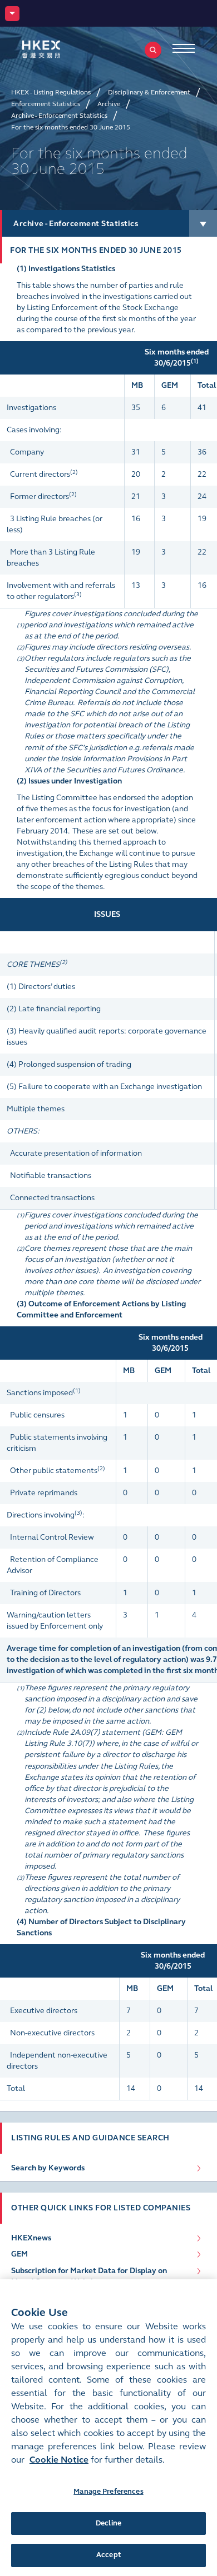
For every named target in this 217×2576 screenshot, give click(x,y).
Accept (108, 2555)
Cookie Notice (59, 2460)
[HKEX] (58, 49)
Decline (108, 2523)
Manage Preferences (108, 2492)
